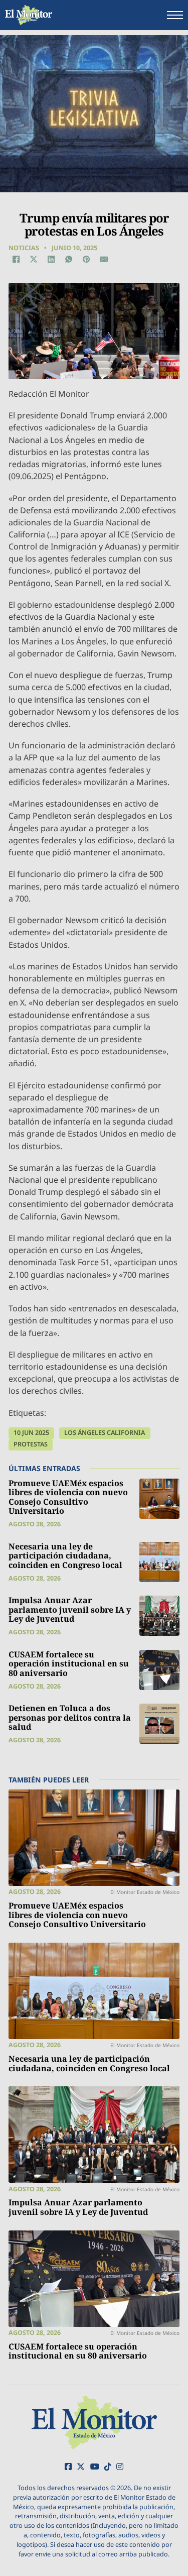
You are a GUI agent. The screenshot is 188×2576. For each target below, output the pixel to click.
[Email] (104, 259)
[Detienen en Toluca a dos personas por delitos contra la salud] (159, 1724)
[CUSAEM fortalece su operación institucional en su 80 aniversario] (159, 1670)
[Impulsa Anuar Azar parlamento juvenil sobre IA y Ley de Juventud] (159, 1616)
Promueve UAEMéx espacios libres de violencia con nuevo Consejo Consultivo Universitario (68, 1497)
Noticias (24, 248)
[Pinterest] (86, 259)
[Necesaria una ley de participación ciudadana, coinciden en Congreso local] (159, 1562)
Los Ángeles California (105, 1433)
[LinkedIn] (51, 259)
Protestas (31, 1444)
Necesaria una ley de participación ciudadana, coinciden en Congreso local (65, 1556)
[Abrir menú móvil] (175, 15)
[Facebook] (16, 259)
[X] (34, 259)
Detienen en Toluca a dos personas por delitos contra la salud (70, 1717)
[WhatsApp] (69, 259)
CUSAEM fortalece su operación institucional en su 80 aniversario (69, 1664)
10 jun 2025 (31, 1433)
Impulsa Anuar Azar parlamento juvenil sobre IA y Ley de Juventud (70, 1609)
